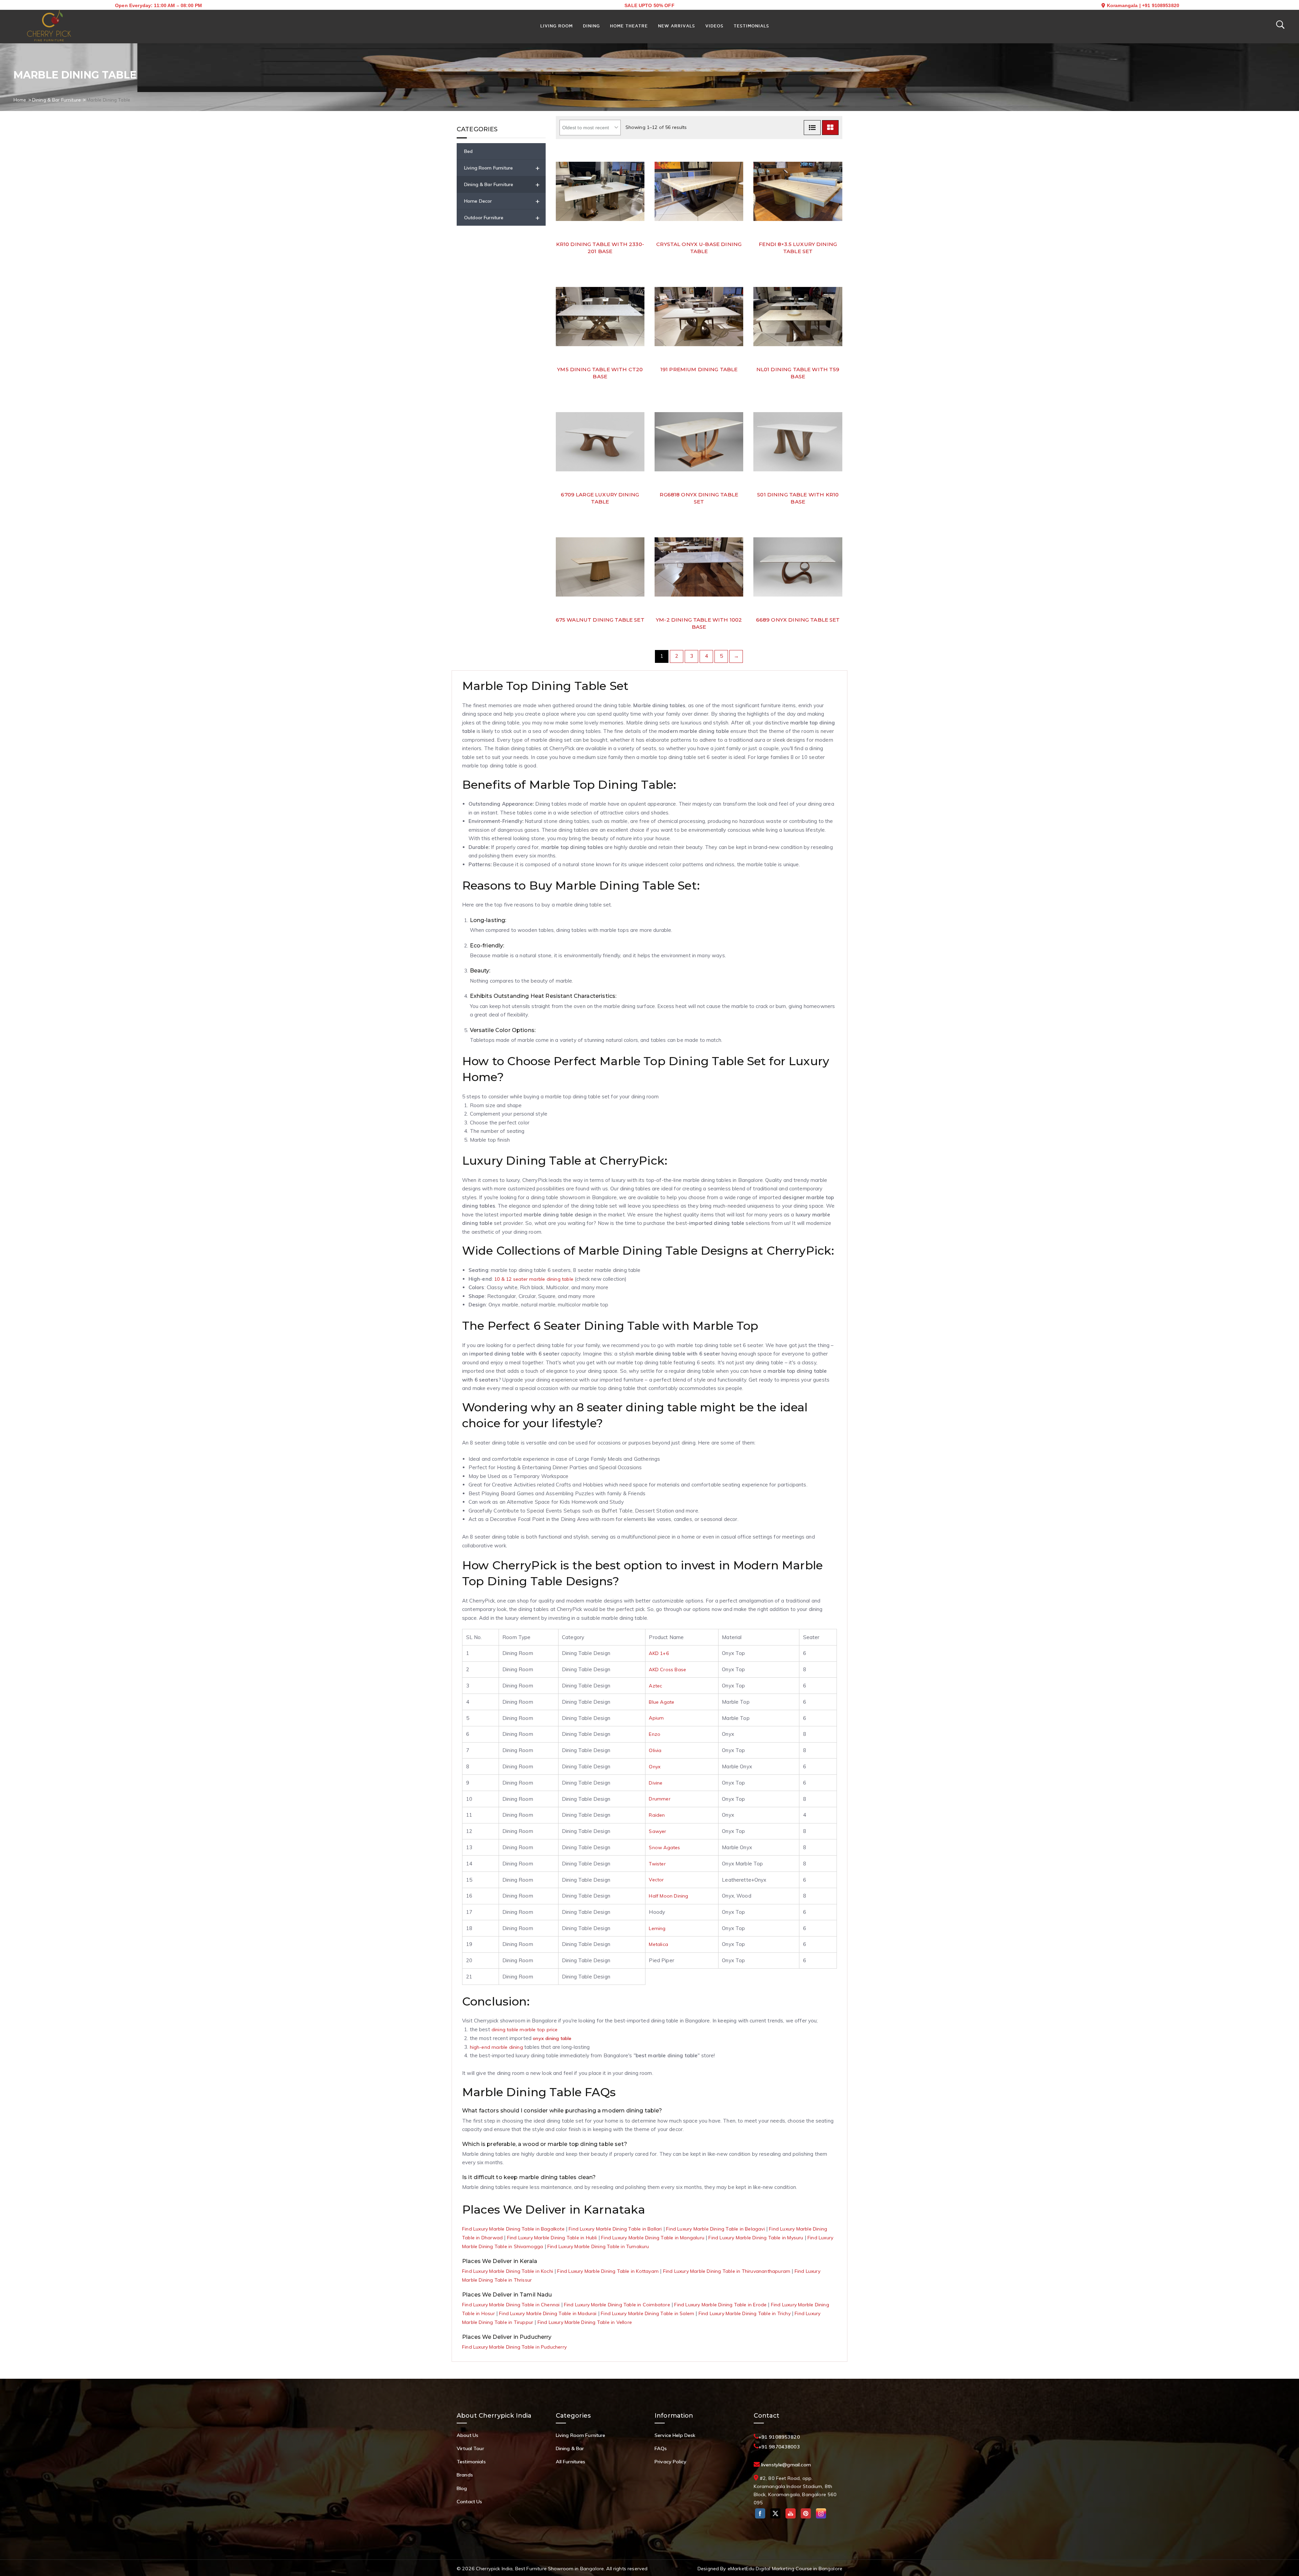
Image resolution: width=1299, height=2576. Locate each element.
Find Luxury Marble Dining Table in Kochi (508, 2271)
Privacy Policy (670, 2462)
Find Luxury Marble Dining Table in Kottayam (608, 2271)
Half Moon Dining (668, 1896)
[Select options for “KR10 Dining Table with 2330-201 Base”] (638, 202)
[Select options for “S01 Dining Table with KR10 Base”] (836, 452)
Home (20, 100)
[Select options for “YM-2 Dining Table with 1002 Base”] (737, 577)
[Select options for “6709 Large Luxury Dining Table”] (638, 452)
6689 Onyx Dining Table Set (798, 620)
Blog (462, 2488)
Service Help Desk (675, 2435)
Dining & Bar (570, 2448)
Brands (465, 2475)
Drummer (659, 1799)
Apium (656, 1718)
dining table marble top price (525, 2030)
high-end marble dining (496, 2047)
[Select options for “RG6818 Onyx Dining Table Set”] (737, 452)
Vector (656, 1880)
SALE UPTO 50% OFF (649, 5)
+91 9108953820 (1161, 5)
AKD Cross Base (667, 1670)
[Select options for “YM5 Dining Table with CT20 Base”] (638, 327)
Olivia (655, 1750)
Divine (656, 1783)
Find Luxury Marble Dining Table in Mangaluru (653, 2238)
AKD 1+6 (659, 1653)
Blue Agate (662, 1702)
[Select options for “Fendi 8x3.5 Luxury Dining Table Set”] (836, 202)
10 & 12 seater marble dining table (534, 1279)
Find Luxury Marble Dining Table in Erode (720, 2305)
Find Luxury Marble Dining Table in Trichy (745, 2313)
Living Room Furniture (502, 168)
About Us (468, 2435)
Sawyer (657, 1831)
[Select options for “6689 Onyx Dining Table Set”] (836, 577)
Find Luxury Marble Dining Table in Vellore (585, 2322)
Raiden (657, 1815)
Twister (657, 1864)
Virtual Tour (470, 2448)
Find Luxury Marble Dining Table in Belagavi (715, 2229)
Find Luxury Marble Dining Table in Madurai (548, 2313)
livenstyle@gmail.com (786, 2465)
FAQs (661, 2448)
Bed (468, 151)
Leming (657, 1928)
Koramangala (1122, 5)
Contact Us (470, 2502)
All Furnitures (571, 2462)
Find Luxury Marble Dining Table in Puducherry (514, 2347)
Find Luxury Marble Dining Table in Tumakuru (598, 2246)
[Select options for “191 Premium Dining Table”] (737, 327)
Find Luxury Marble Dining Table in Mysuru (756, 2238)
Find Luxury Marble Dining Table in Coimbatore (617, 2305)
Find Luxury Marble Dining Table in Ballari (615, 2229)
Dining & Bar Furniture (56, 100)
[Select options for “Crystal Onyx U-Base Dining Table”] (737, 202)
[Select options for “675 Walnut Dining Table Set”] (638, 577)
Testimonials (471, 2462)
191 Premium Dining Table (699, 369)
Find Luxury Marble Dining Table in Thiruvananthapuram (727, 2271)
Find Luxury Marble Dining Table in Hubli (552, 2238)
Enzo (655, 1734)
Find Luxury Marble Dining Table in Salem (647, 2313)
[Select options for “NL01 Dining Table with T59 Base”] (836, 327)
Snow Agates (664, 1847)
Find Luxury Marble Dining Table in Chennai (511, 2305)
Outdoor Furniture (502, 217)
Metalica (658, 1944)
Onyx (655, 1767)
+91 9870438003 (779, 2447)
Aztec (655, 1686)
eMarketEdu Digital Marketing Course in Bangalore (785, 2569)
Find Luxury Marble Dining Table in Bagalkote (513, 2229)
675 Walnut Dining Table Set (600, 620)
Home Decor (502, 201)
